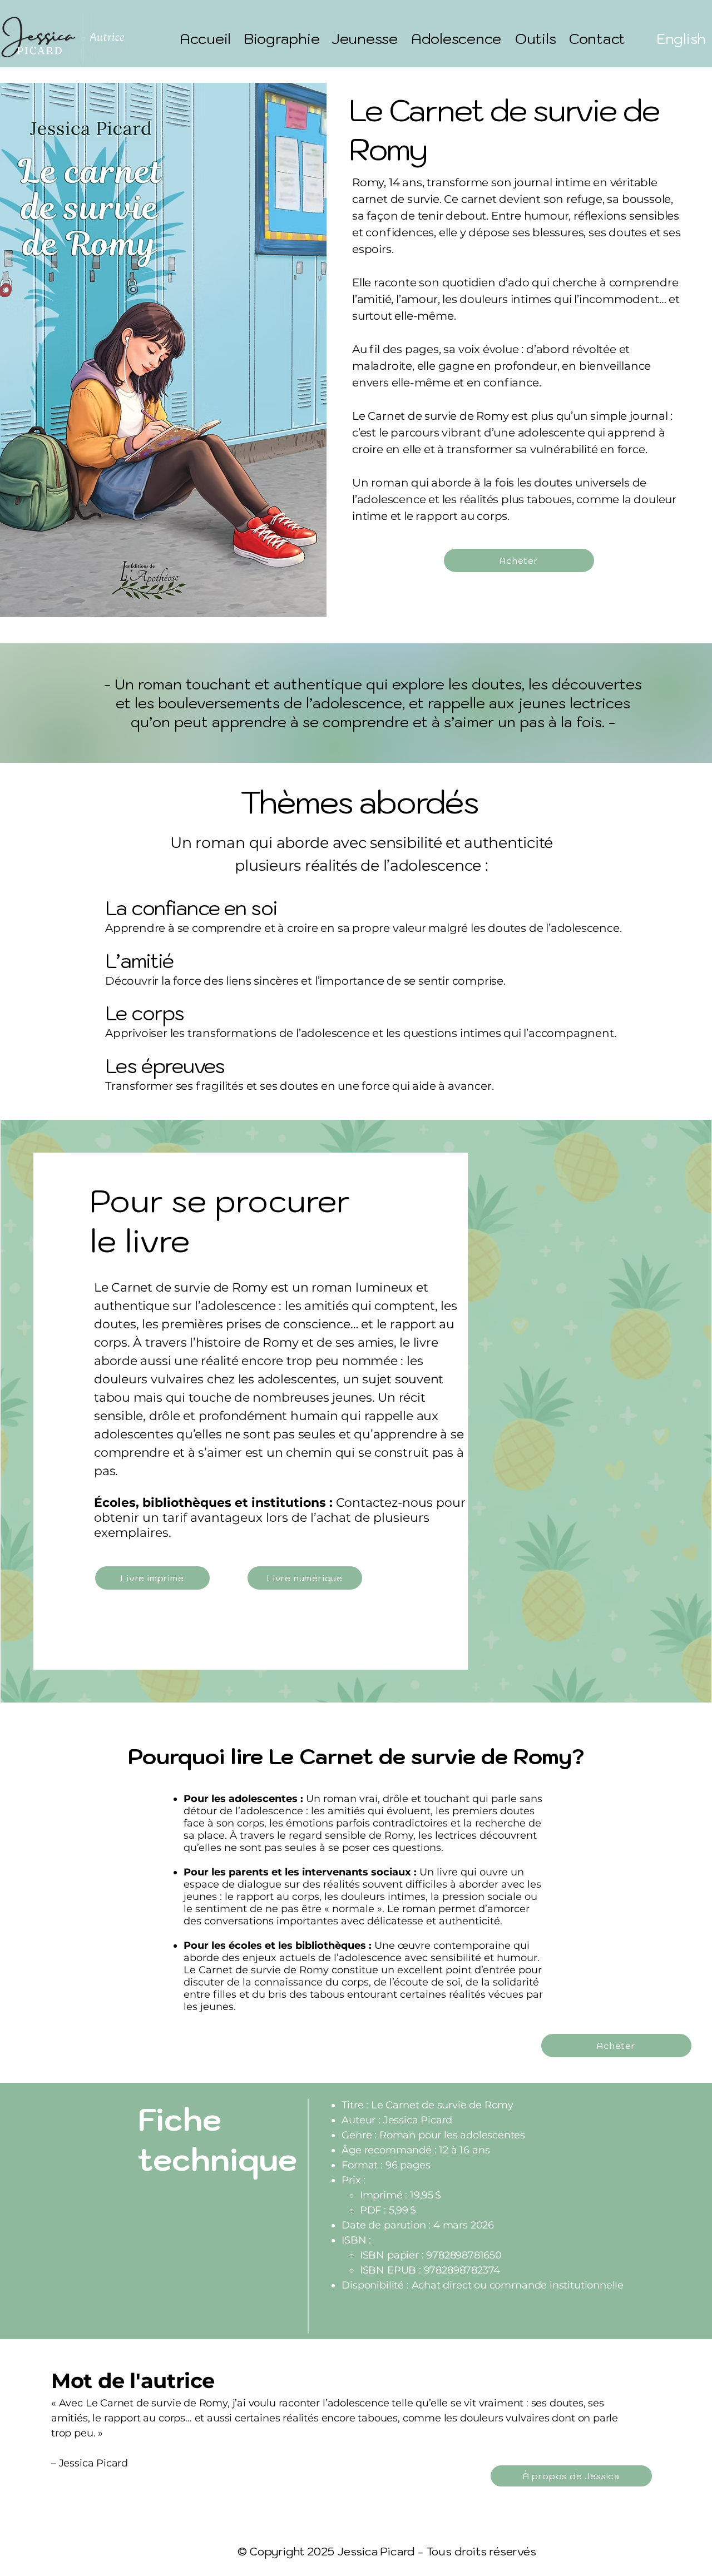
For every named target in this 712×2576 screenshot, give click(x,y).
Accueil (205, 38)
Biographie (281, 38)
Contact (597, 38)
